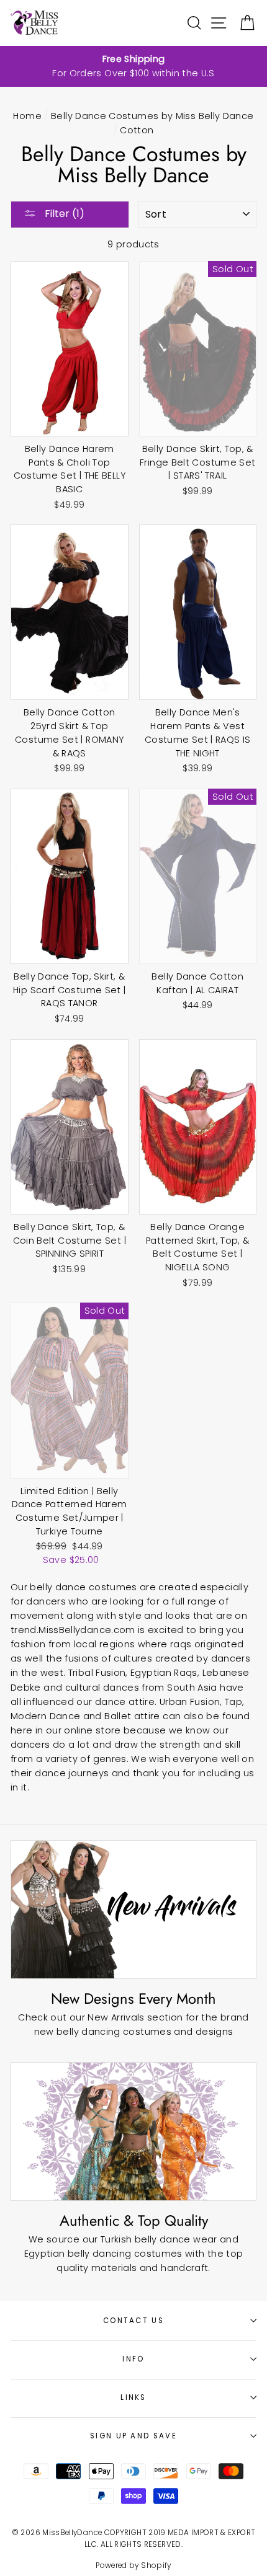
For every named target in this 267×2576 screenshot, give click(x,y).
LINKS (133, 2397)
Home (27, 116)
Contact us (133, 2321)
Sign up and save (133, 2436)
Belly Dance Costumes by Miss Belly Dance (152, 116)
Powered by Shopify (133, 2565)
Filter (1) (63, 214)
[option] (133, 66)
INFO (133, 2359)
